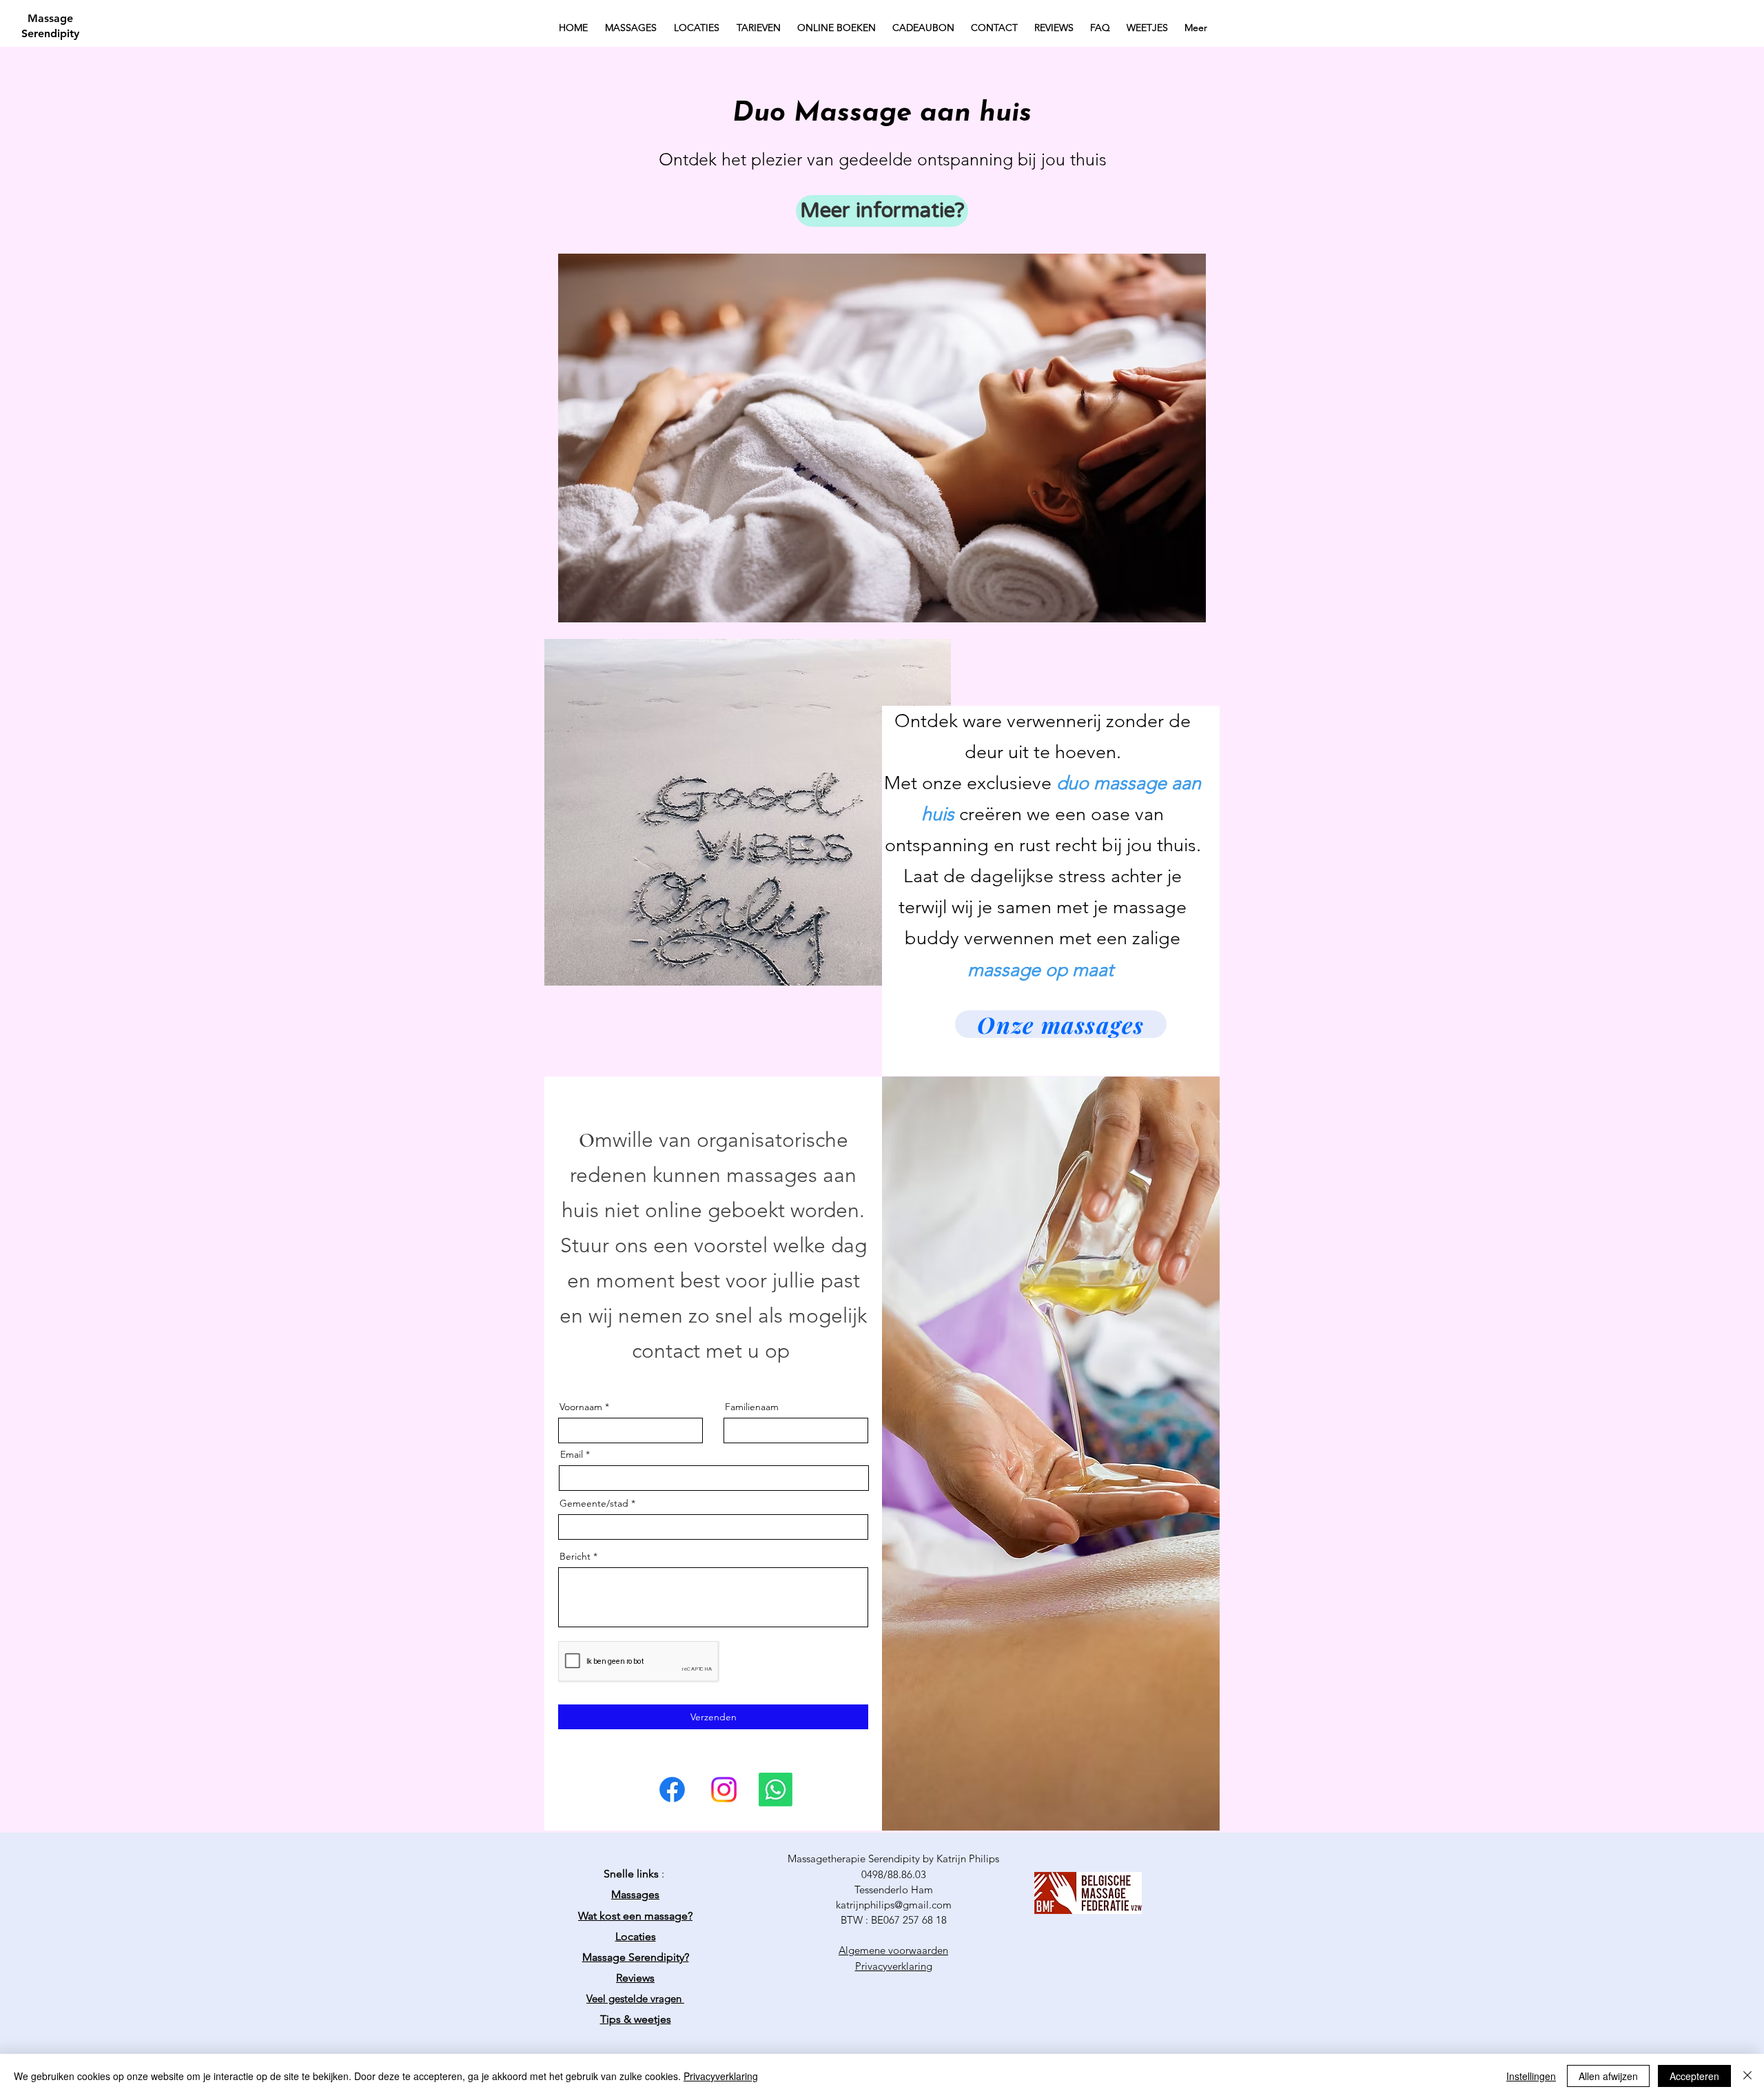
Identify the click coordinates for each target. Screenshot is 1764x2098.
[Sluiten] (1747, 2076)
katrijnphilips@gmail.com (894, 1905)
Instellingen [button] (1531, 2076)
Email (572, 1454)
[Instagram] (724, 1790)
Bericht (575, 1556)
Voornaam (581, 1407)
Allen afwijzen (1608, 2076)
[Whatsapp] (776, 1790)
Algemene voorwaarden (893, 1950)
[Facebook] (672, 1790)
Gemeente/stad (594, 1503)
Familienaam (752, 1407)
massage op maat (1043, 970)
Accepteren (1694, 2076)
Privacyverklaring (721, 2076)
